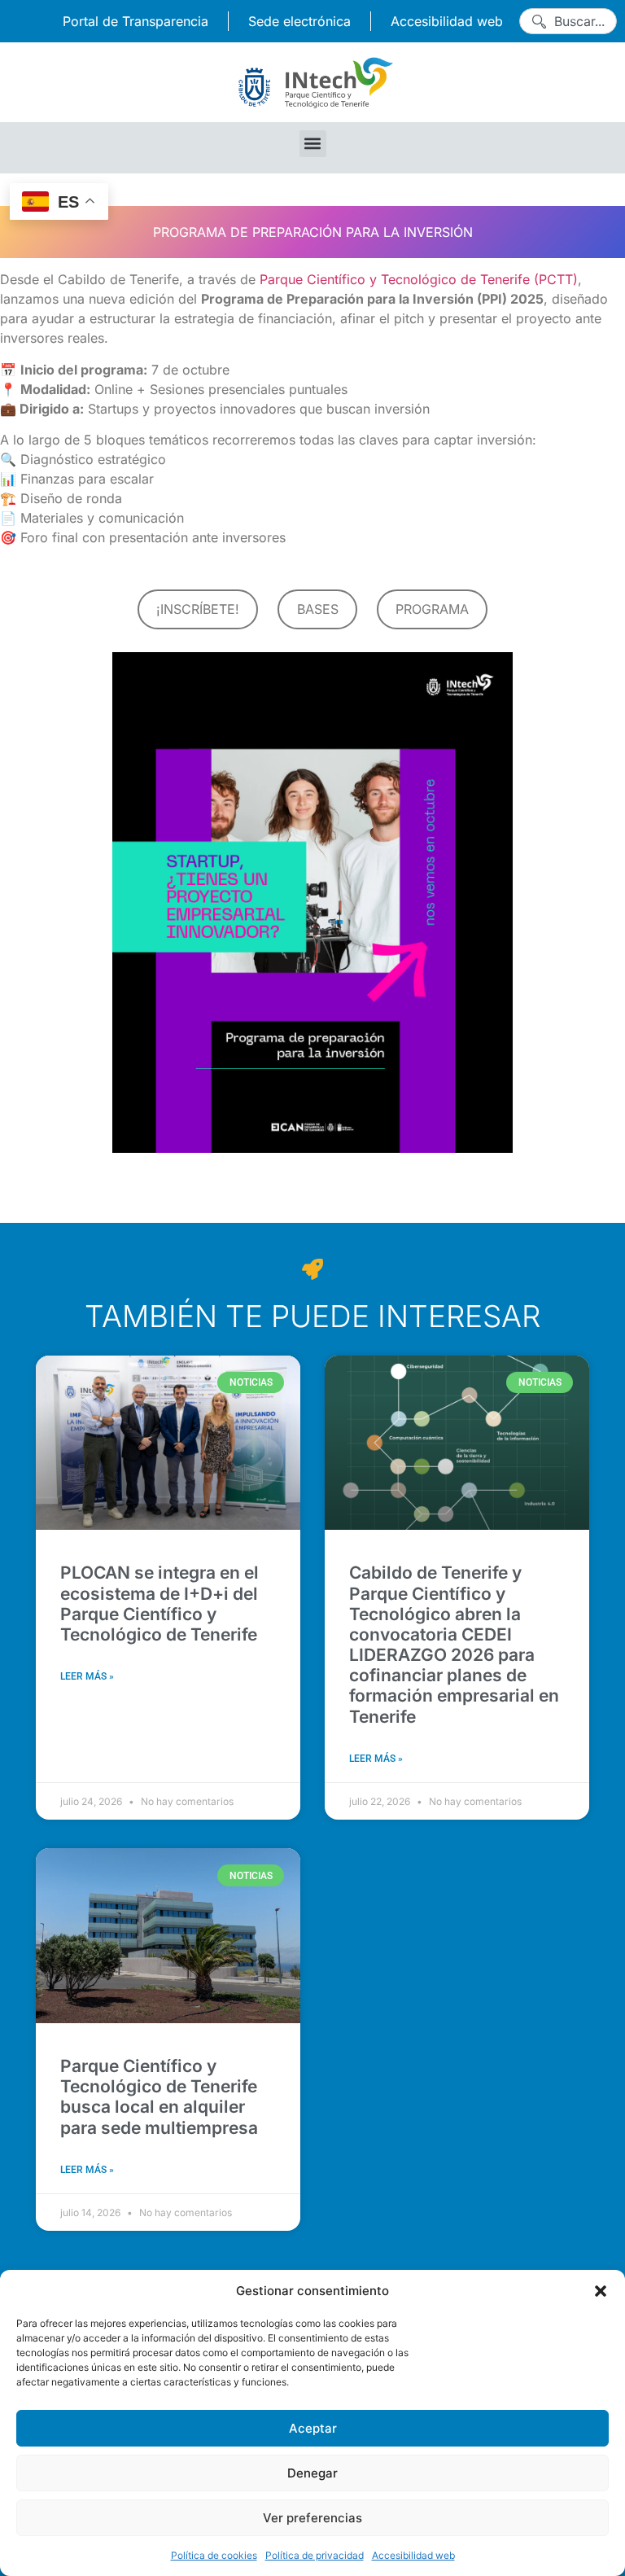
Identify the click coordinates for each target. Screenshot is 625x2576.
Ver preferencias (312, 2518)
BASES (318, 609)
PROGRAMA (432, 609)
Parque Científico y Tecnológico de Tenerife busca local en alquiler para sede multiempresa (159, 2097)
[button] (601, 2291)
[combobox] (568, 21)
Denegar (312, 2473)
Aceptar (313, 2428)
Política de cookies (214, 2555)
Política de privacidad (315, 2555)
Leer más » (87, 1676)
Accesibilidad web (413, 2555)
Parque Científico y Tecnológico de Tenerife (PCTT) (419, 279)
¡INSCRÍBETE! (198, 609)
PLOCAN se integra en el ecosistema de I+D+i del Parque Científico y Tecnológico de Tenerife (160, 1603)
